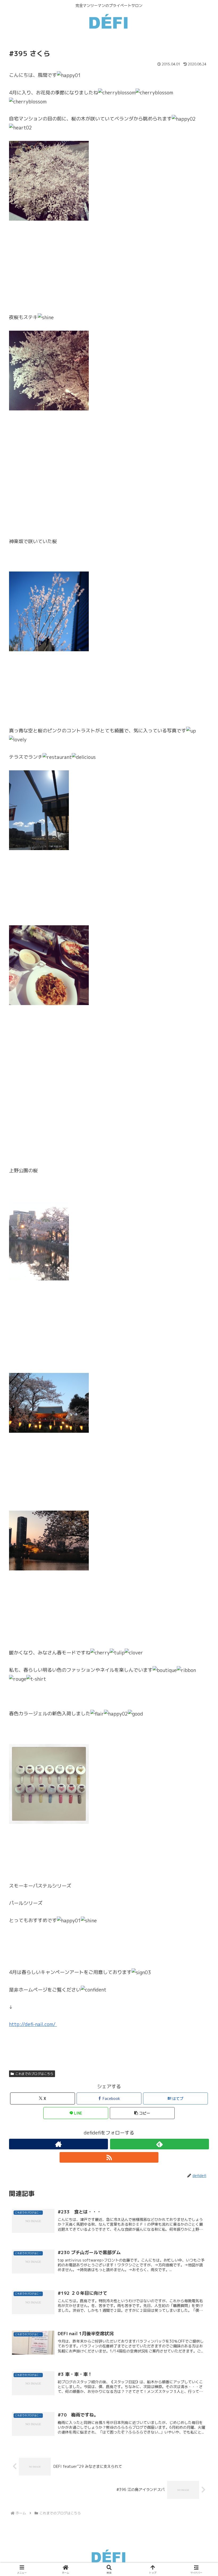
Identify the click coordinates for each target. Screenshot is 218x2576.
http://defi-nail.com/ (33, 2024)
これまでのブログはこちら (34, 2074)
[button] (142, 2113)
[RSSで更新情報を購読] (109, 2157)
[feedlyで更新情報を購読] (160, 2144)
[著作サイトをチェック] (58, 2144)
